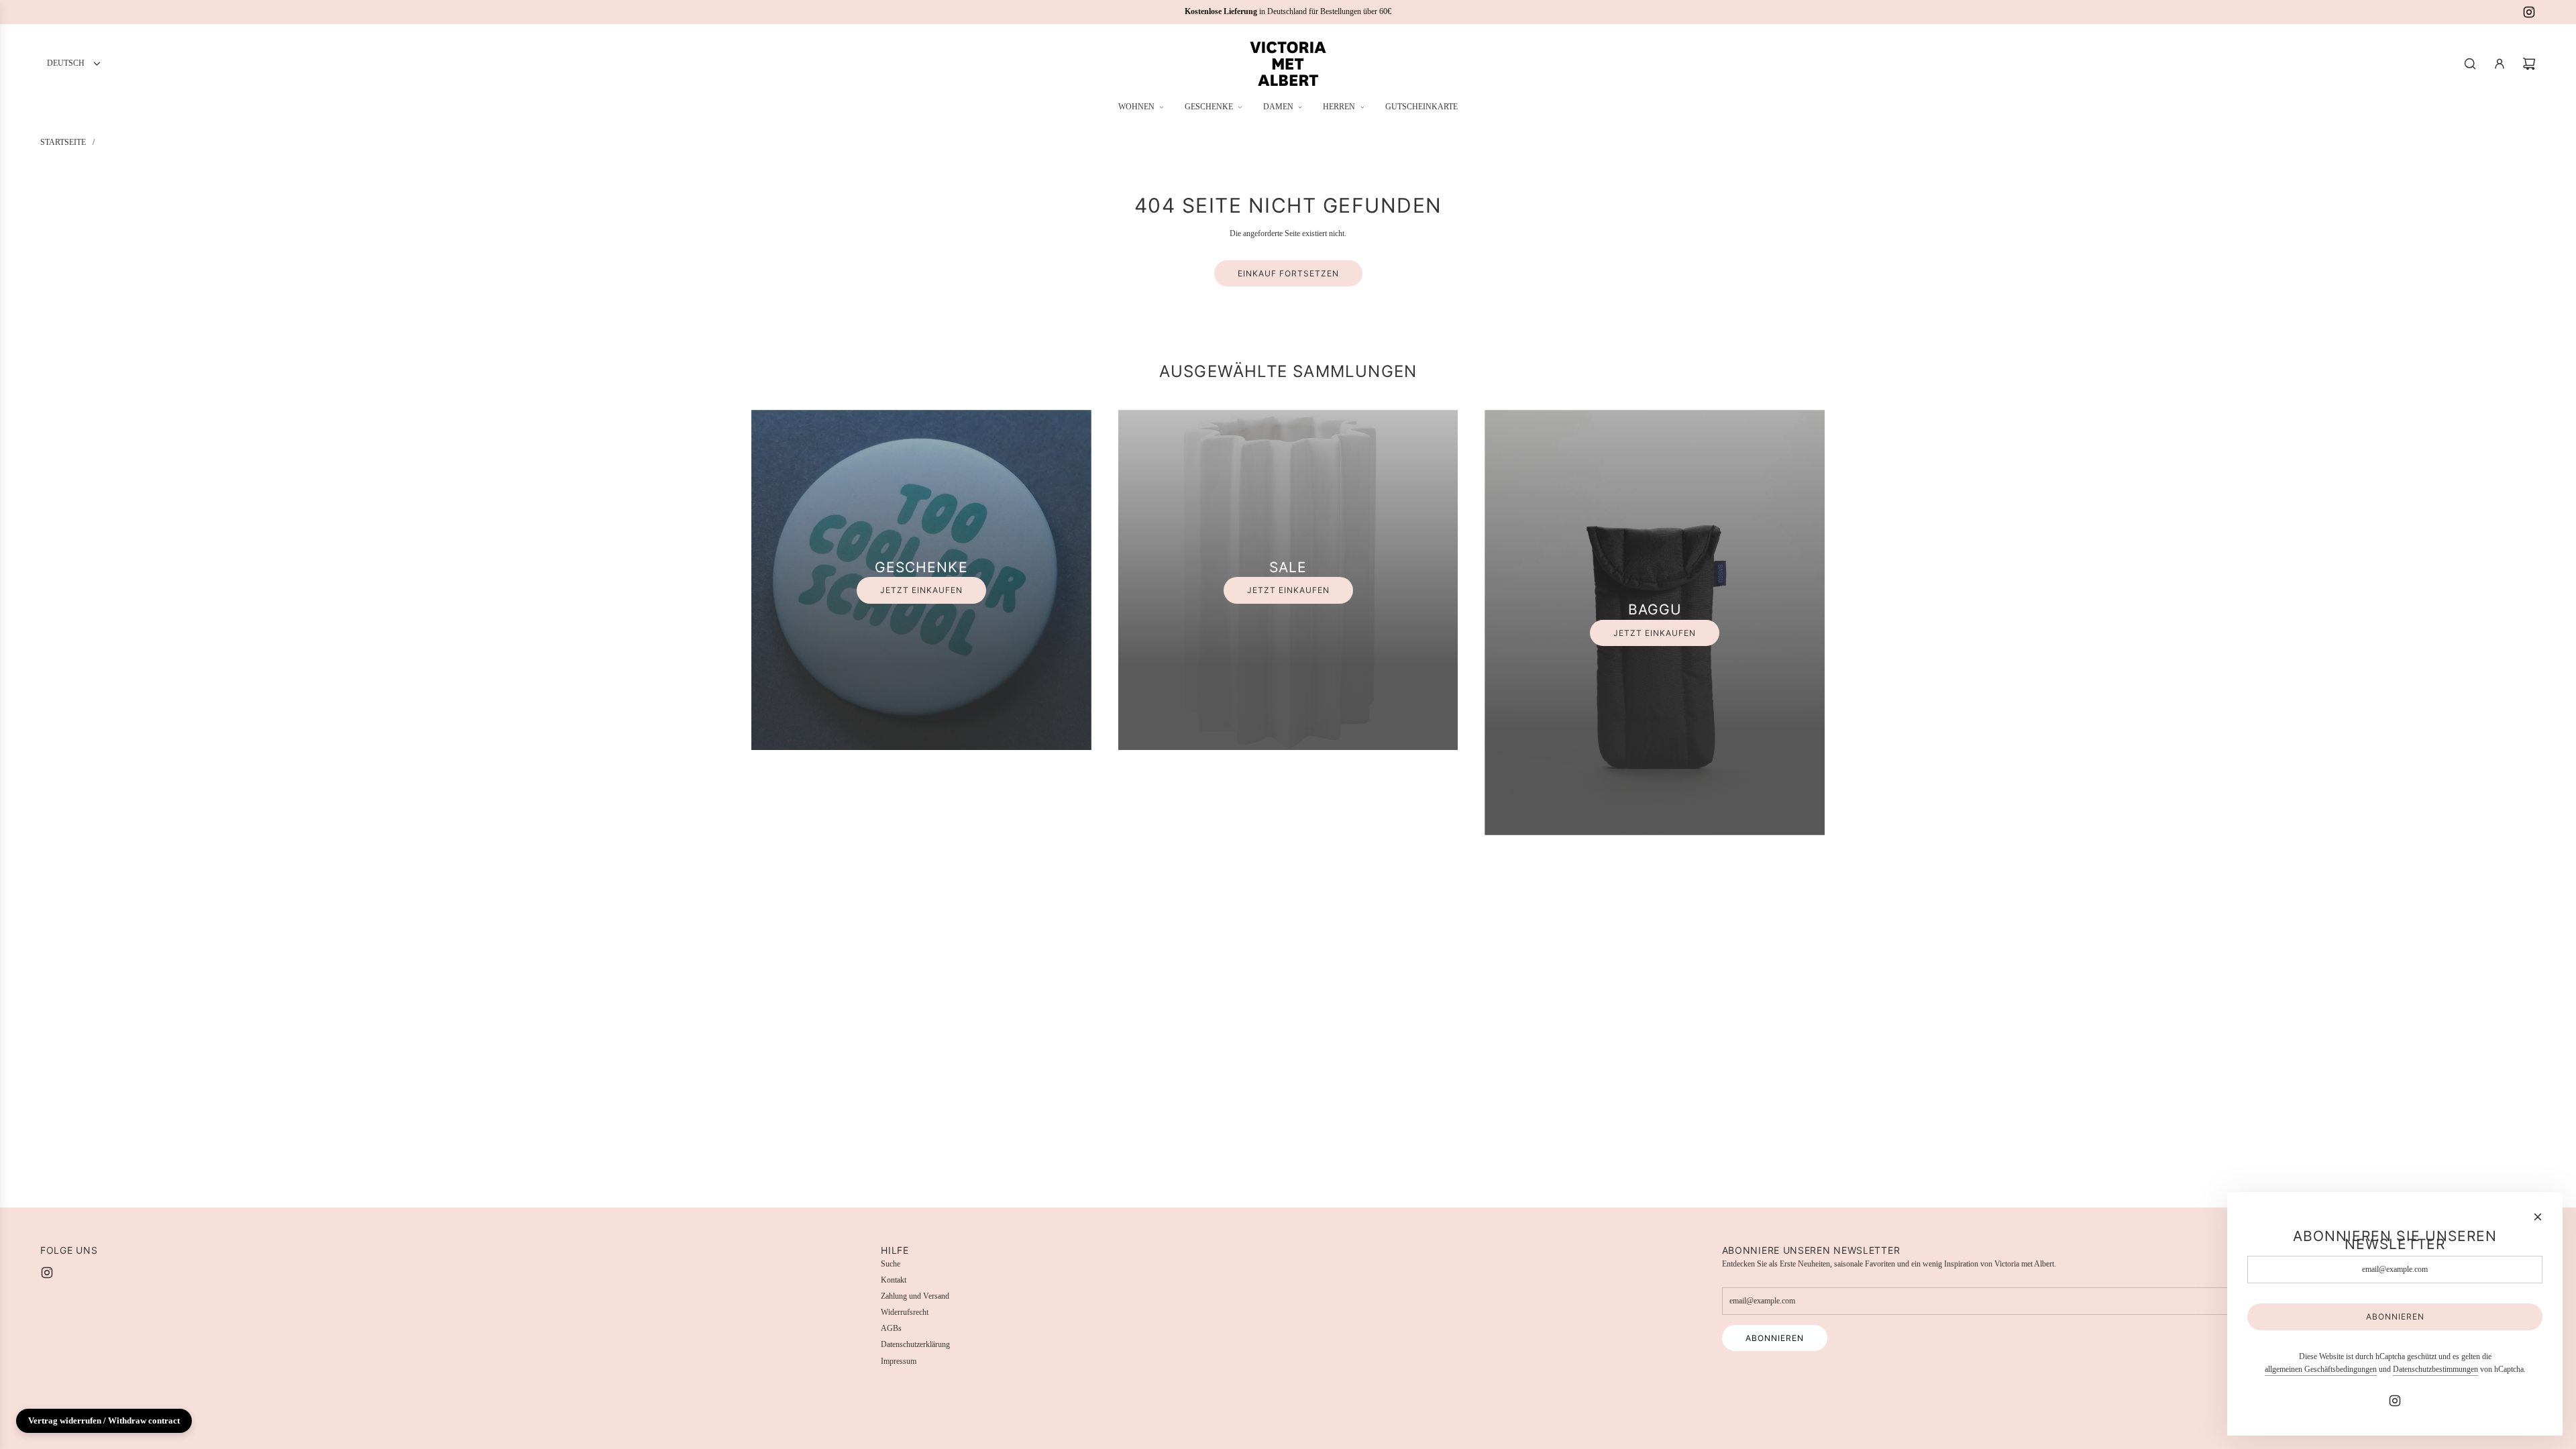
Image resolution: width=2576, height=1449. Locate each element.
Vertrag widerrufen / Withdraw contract (104, 1420)
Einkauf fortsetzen (1288, 273)
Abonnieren (1775, 1338)
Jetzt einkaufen (921, 590)
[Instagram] (2529, 12)
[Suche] (2470, 64)
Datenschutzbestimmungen (2435, 1369)
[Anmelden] (2500, 64)
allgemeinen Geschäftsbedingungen (2321, 1369)
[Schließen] (2538, 1217)
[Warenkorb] (2529, 64)
